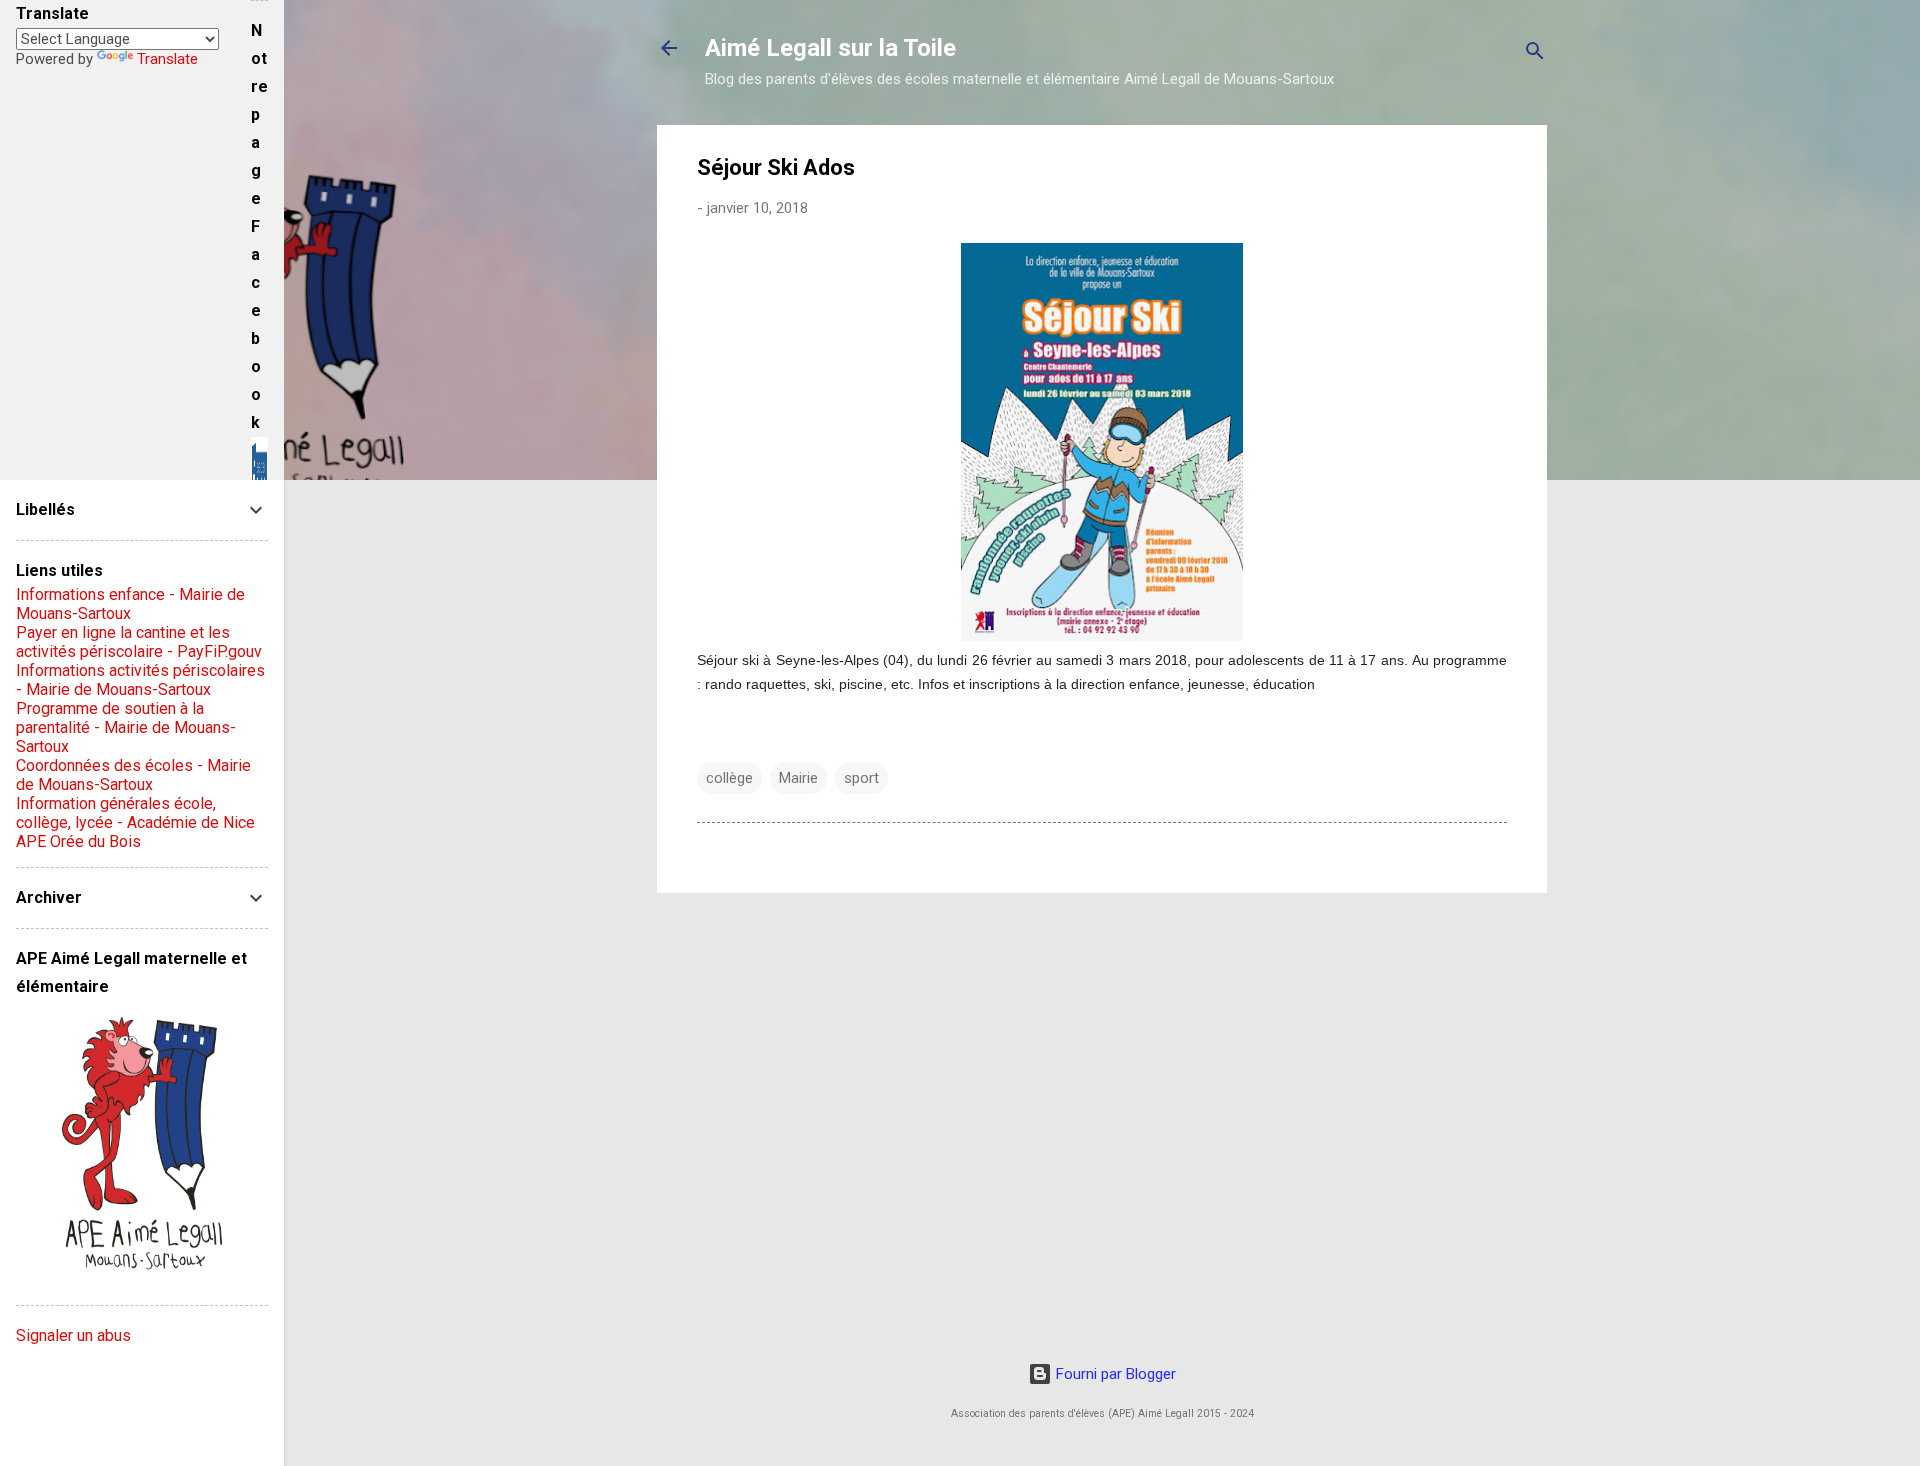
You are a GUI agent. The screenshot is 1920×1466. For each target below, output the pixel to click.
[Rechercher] (1535, 54)
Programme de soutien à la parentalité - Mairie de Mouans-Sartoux (126, 727)
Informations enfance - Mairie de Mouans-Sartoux (130, 604)
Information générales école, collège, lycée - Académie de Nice (135, 813)
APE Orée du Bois (78, 841)
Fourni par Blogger (1114, 1374)
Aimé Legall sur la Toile (830, 48)
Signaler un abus (73, 1335)
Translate (167, 59)
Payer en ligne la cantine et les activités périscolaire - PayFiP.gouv (139, 642)
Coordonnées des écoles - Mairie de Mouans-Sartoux (133, 775)
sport (861, 778)
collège (729, 778)
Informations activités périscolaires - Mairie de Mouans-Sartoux (140, 680)
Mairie (798, 778)
